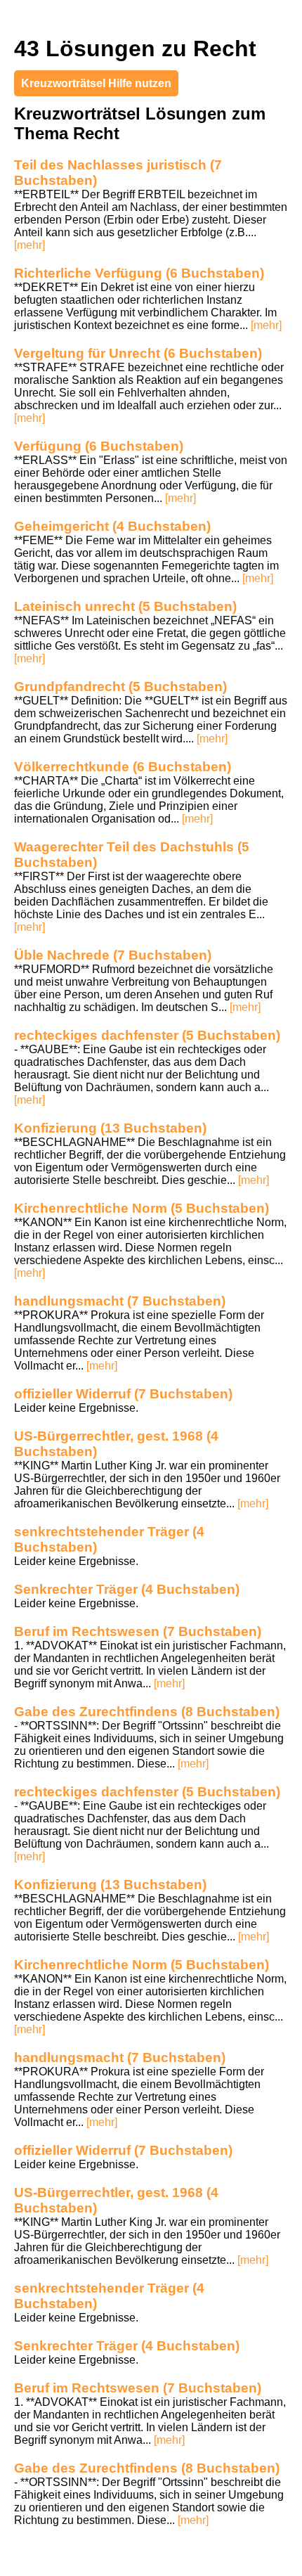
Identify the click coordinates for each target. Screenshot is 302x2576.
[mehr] (29, 245)
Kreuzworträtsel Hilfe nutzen (96, 83)
